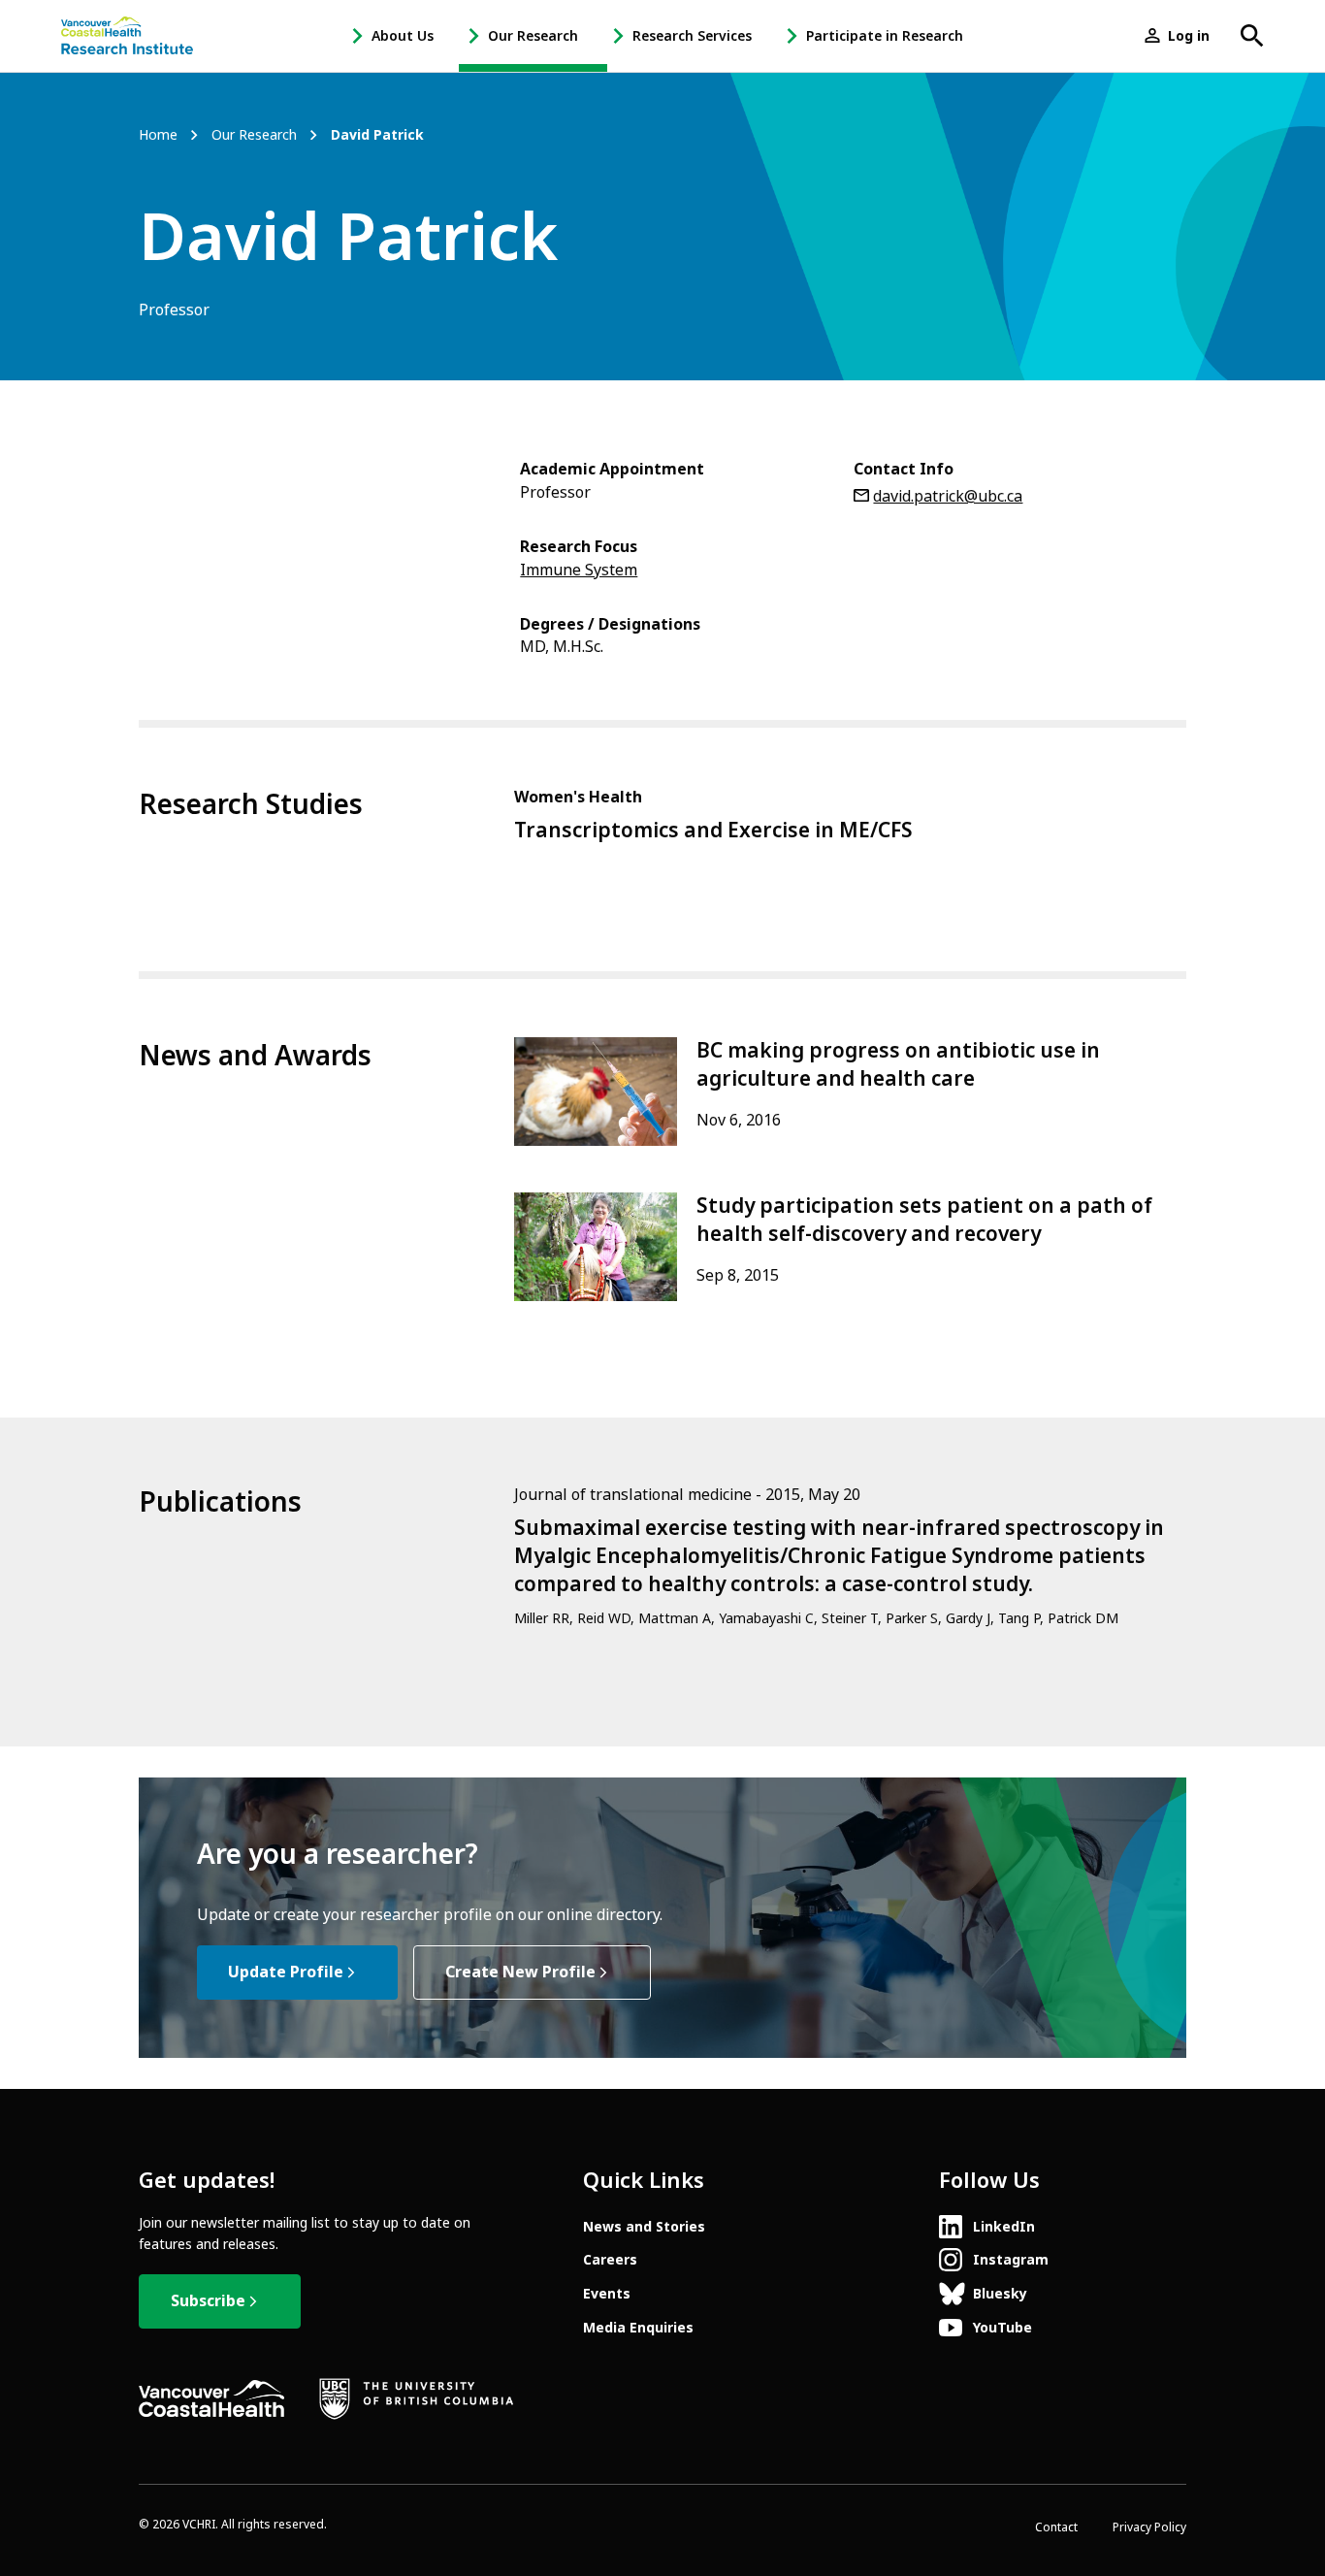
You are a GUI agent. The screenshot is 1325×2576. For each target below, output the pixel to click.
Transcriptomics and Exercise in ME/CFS (713, 831)
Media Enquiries (638, 2328)
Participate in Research (885, 36)
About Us (403, 36)
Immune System (579, 570)
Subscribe (208, 2301)
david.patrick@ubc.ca (948, 496)
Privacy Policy (1149, 2527)
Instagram (1011, 2260)
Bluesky (1000, 2294)
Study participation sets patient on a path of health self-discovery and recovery (924, 1220)
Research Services (692, 36)
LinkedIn (1004, 2227)
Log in (1189, 36)
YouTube (1002, 2328)
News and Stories (644, 2227)
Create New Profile (520, 1972)
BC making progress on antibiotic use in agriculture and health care (898, 1065)
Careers (610, 2260)
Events (607, 2294)
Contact (1056, 2527)
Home (158, 135)
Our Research (533, 36)
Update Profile (286, 1972)
